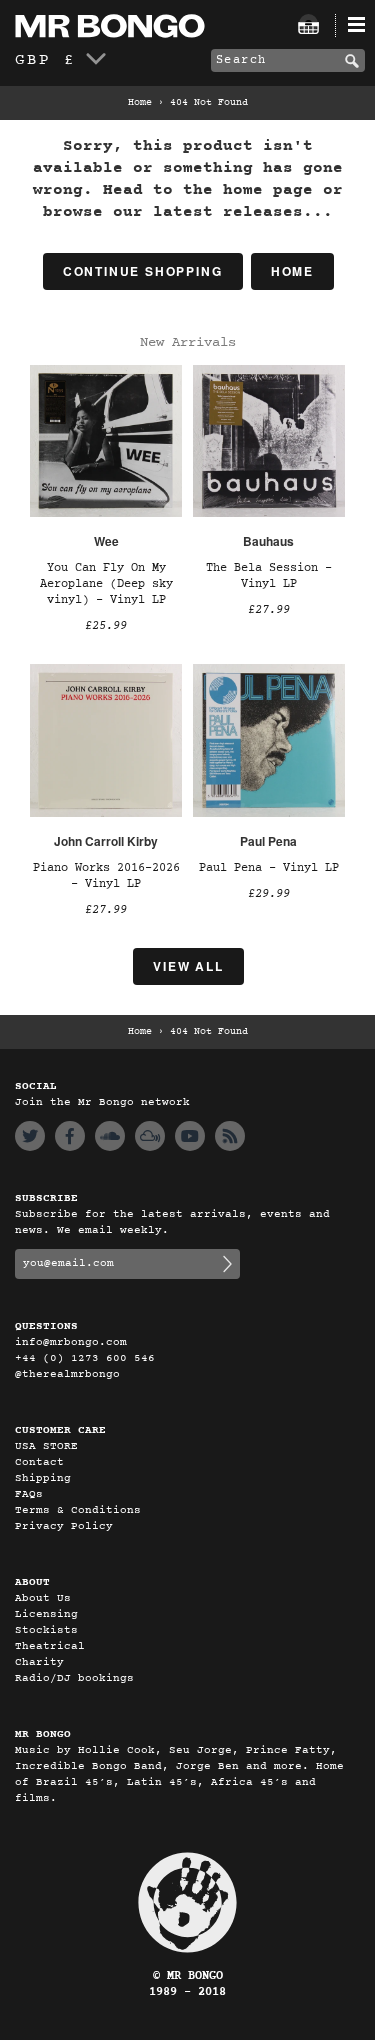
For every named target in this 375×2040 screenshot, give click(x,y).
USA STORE (46, 1446)
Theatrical (50, 1646)
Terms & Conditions (78, 1510)
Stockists (46, 1630)
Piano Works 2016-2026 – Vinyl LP (106, 876)
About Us (43, 1598)
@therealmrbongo (67, 1374)
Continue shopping (143, 271)
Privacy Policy (64, 1526)
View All (188, 966)
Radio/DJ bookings (74, 1678)
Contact (39, 1462)
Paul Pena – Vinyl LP (269, 868)
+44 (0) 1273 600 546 (85, 1358)
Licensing (46, 1614)
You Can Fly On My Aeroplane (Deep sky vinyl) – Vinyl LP (106, 584)
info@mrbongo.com (71, 1342)
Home (140, 103)
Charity (39, 1662)
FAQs (29, 1494)
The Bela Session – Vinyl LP (269, 576)
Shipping (43, 1478)
